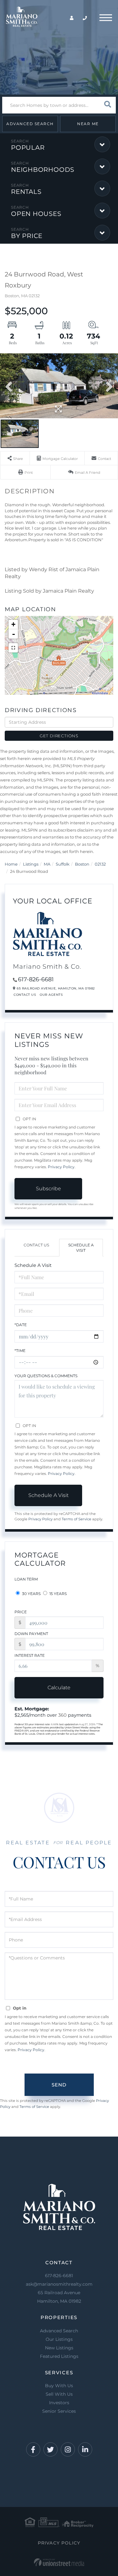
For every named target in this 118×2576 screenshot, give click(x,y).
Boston (82, 864)
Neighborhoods (43, 170)
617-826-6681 (36, 979)
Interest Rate (30, 1655)
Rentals (26, 192)
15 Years (58, 1594)
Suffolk (63, 864)
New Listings (59, 2348)
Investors (59, 2403)
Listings (31, 864)
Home (11, 864)
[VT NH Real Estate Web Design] (59, 2562)
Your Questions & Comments (46, 1376)
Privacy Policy (61, 1167)
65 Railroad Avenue (59, 2297)
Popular (28, 148)
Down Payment (31, 1634)
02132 (100, 864)
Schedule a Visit (81, 1248)
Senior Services (59, 2411)
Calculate (59, 1688)
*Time (20, 1351)
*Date (21, 1325)
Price (21, 1612)
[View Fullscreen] (13, 648)
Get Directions (59, 736)
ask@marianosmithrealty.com (59, 2284)
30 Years (31, 1594)
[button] (107, 105)
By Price (27, 236)
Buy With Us (59, 2386)
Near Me (88, 124)
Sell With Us (59, 2394)
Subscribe (48, 1189)
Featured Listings (59, 2356)
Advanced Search (30, 124)
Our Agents (51, 995)
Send (59, 2085)
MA (47, 864)
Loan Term (26, 1579)
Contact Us (25, 995)
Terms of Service (76, 1519)
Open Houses (36, 214)
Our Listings (59, 2339)
